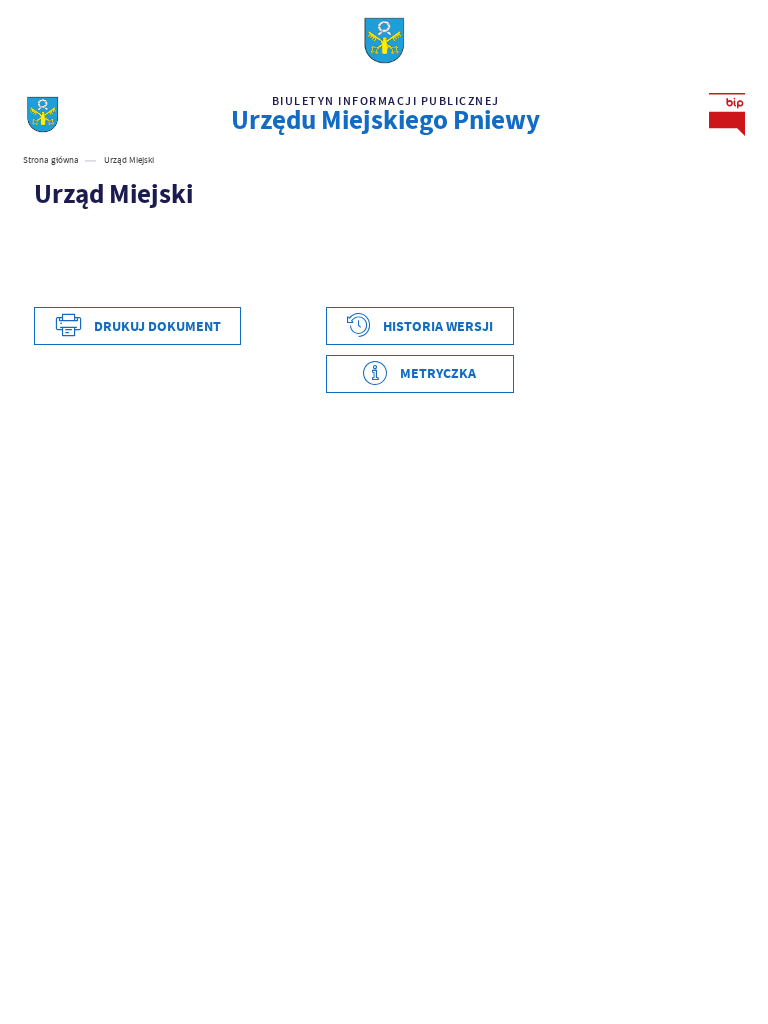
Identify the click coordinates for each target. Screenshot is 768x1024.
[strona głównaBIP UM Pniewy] (42, 114)
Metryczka (438, 373)
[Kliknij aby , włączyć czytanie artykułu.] (44, 233)
